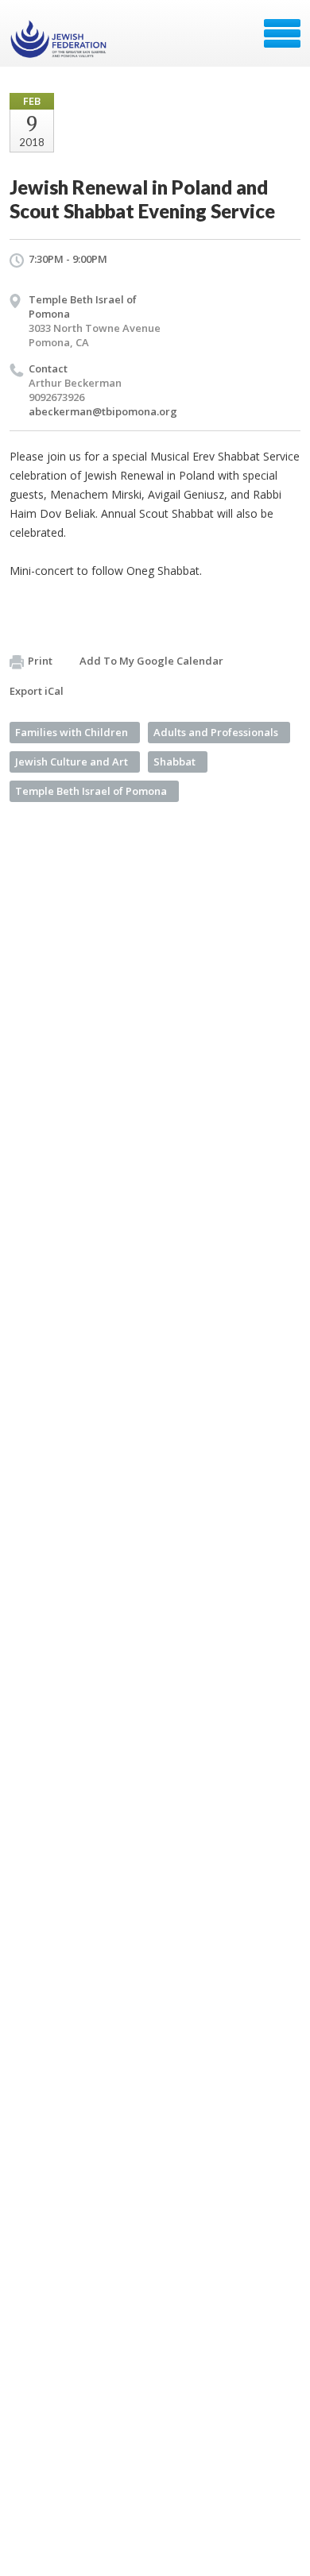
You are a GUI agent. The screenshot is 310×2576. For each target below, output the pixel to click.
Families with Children (72, 732)
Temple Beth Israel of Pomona (91, 791)
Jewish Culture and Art (72, 762)
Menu (282, 33)
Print (40, 661)
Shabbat (174, 762)
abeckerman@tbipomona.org (103, 411)
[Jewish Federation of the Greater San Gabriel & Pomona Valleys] (60, 39)
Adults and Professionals (216, 732)
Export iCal (37, 691)
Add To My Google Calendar (151, 661)
